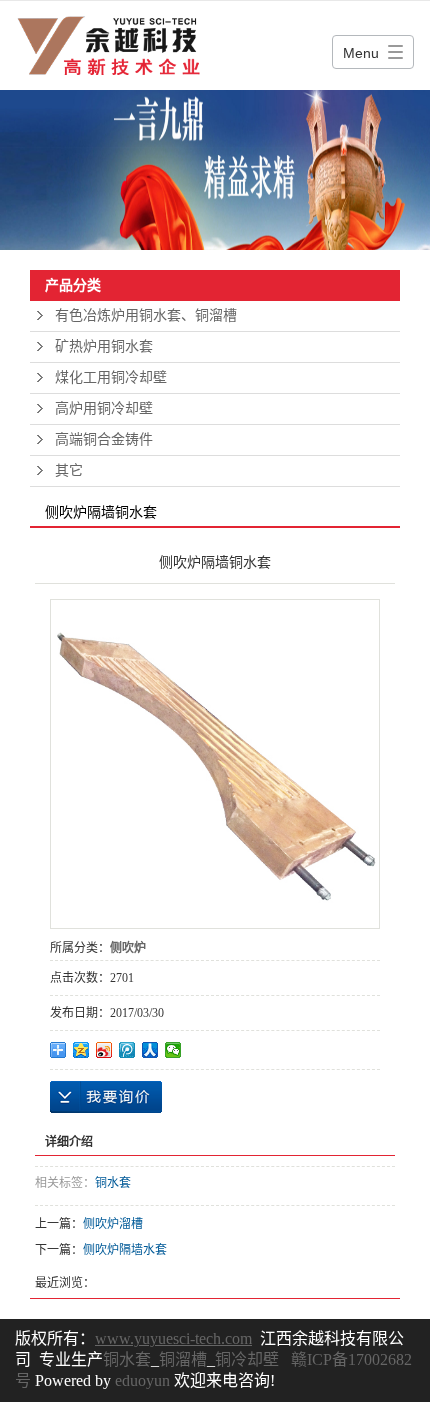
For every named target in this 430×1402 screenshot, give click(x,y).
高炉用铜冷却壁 (104, 408)
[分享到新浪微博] (104, 1050)
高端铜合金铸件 (104, 439)
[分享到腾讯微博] (127, 1050)
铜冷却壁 (247, 1359)
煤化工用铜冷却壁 (111, 377)
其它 (69, 470)
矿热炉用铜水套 (104, 346)
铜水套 (113, 1183)
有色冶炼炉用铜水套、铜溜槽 (146, 315)
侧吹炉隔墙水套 (125, 1250)
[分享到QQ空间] (81, 1050)
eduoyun (142, 1380)
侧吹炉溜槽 (113, 1224)
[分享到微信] (173, 1050)
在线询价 (106, 1097)
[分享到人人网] (150, 1050)
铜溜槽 (183, 1359)
